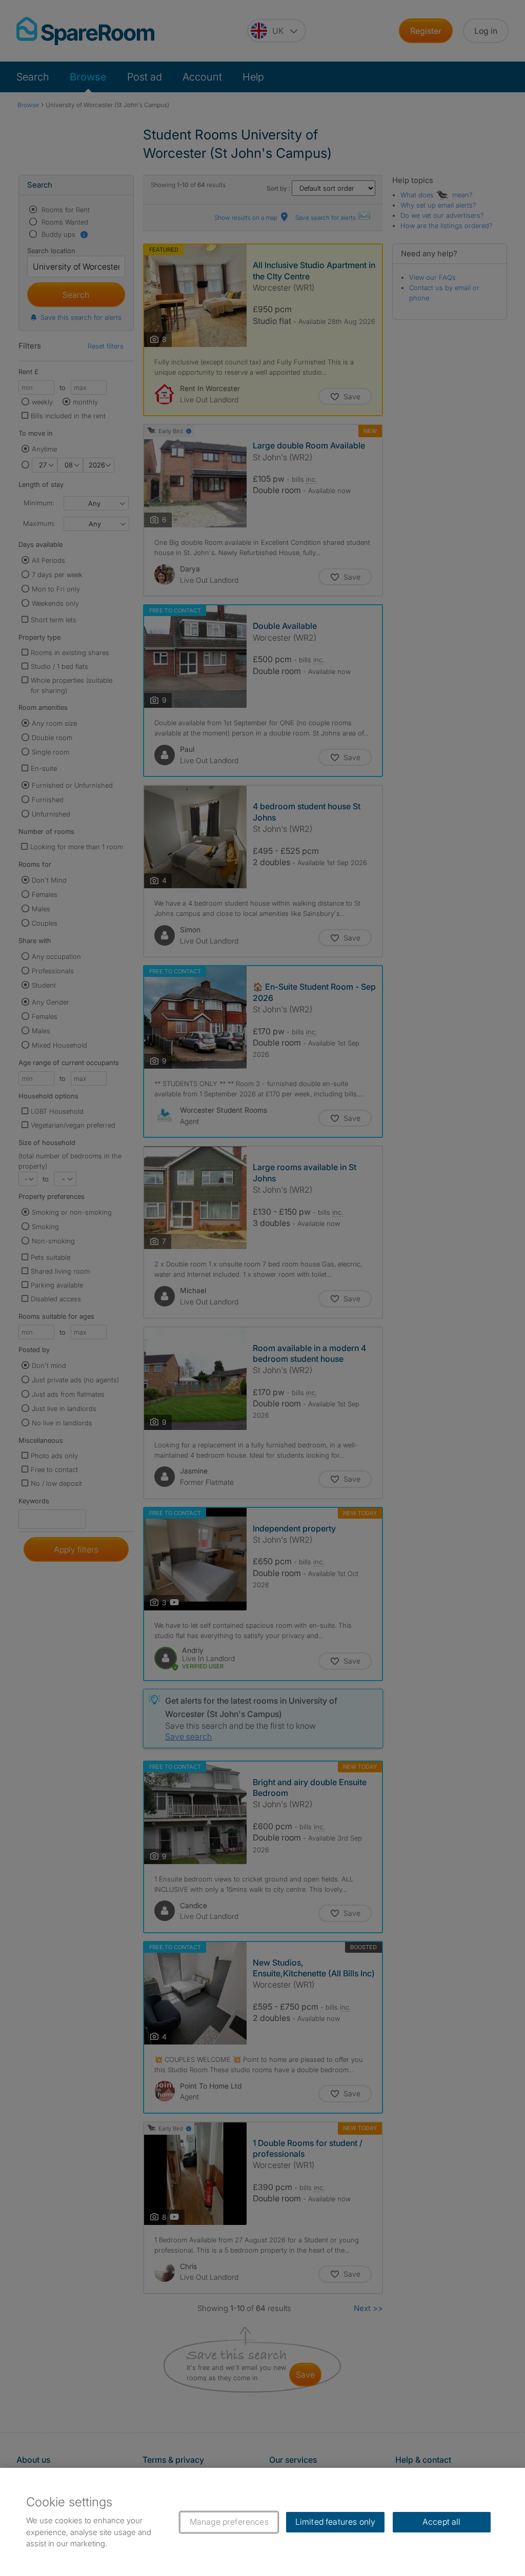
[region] (262, 2522)
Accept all (442, 2522)
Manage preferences (229, 2522)
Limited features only (335, 2522)
